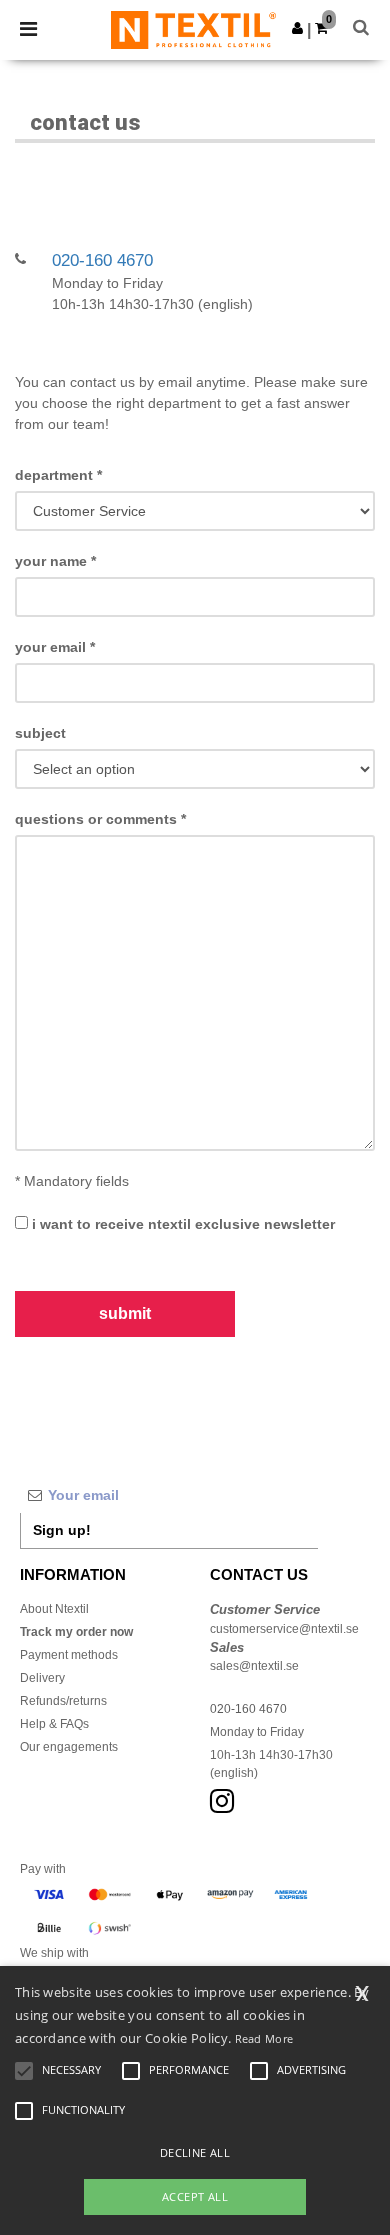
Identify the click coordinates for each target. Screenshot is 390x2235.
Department (58, 475)
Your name (55, 561)
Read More (264, 2038)
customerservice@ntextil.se (284, 1629)
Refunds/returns (63, 1701)
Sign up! (62, 1530)
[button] (297, 28)
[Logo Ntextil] (193, 29)
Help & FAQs (54, 1724)
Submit (125, 1313)
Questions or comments (100, 819)
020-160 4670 (102, 260)
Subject (40, 733)
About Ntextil (54, 1609)
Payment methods (69, 1655)
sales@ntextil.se (254, 1666)
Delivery (42, 1678)
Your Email (55, 647)
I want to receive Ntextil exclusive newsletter (181, 1224)
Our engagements (69, 1747)
